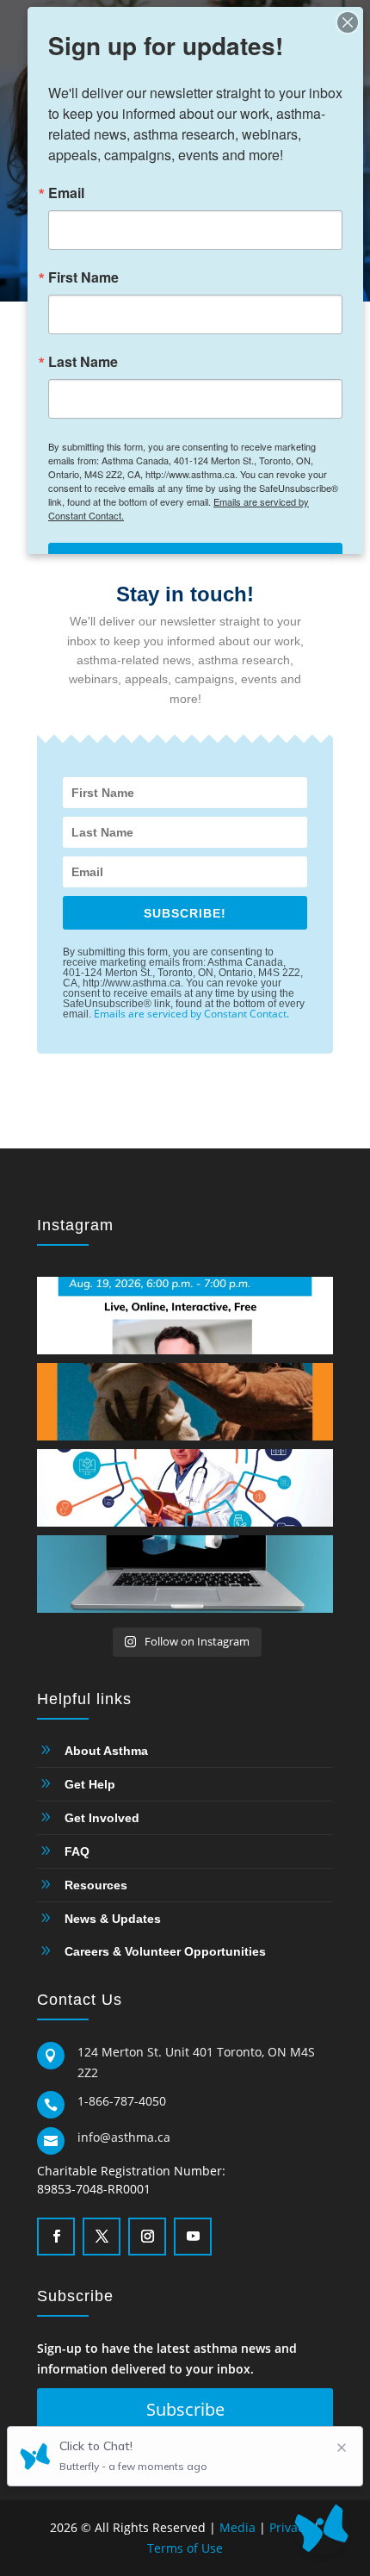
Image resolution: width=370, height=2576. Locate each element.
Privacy (290, 2527)
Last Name (83, 362)
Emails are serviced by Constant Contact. (191, 1014)
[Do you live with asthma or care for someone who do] (185, 1574)
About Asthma (106, 1751)
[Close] (348, 22)
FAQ (77, 1851)
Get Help (90, 1784)
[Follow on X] (100, 2235)
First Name (83, 277)
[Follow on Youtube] (191, 2235)
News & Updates (113, 1919)
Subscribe (185, 2409)
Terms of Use (185, 2548)
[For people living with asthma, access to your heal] (185, 1488)
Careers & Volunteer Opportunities (165, 1951)
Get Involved (102, 1818)
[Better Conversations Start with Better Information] (185, 1402)
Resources (96, 1885)
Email (66, 193)
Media (237, 2527)
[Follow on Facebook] (54, 2235)
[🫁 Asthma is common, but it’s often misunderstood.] (185, 1316)
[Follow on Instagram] (145, 2235)
